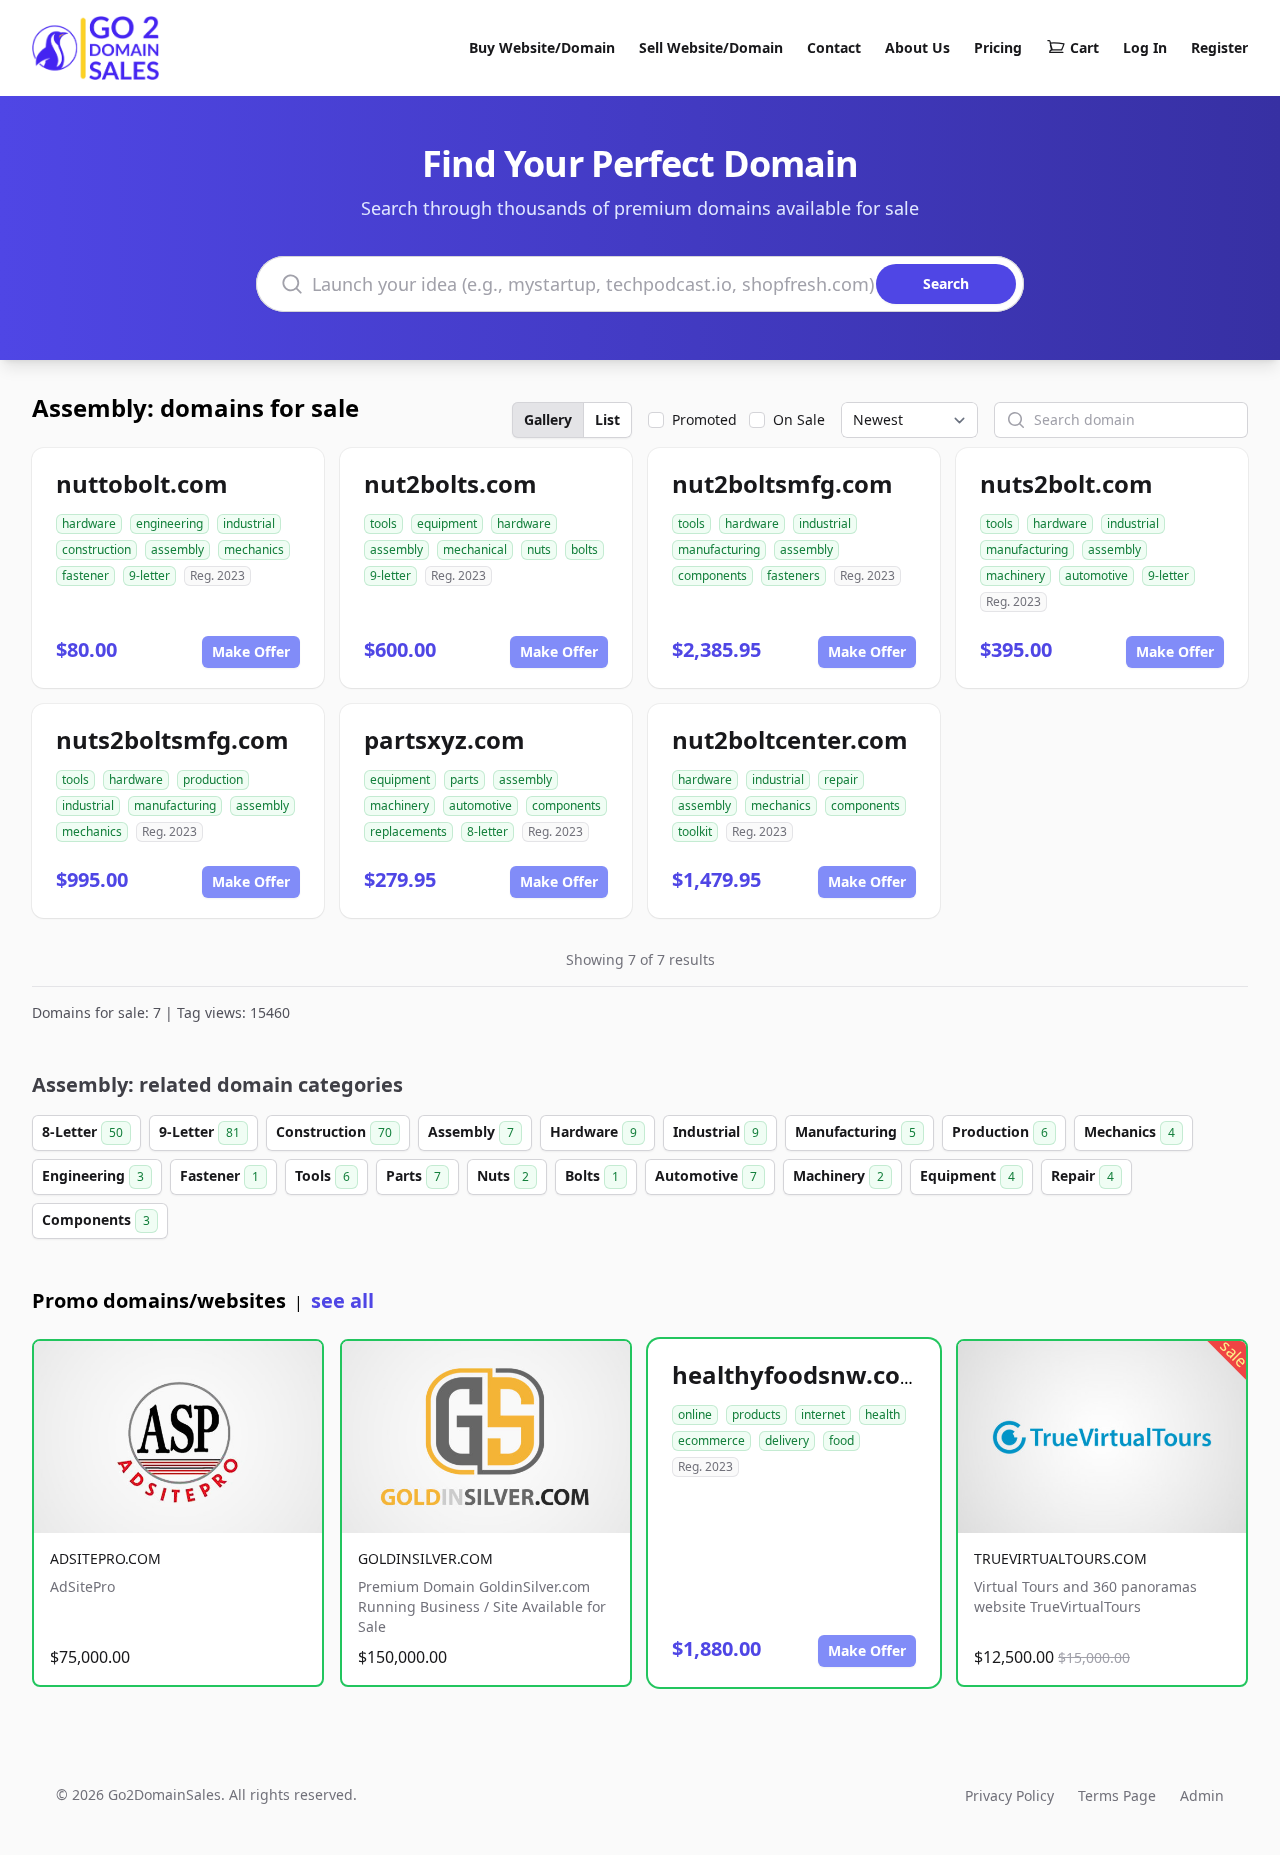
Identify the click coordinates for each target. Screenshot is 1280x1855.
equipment (447, 523)
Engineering (93, 1175)
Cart (1084, 47)
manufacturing (719, 549)
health (882, 1414)
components (712, 575)
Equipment (967, 1175)
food (841, 1440)
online (695, 1414)
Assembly (471, 1131)
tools (383, 523)
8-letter (487, 831)
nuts (539, 549)
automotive (1096, 575)
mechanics (254, 549)
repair (841, 779)
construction (96, 549)
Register (1219, 47)
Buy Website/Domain (542, 47)
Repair (1082, 1175)
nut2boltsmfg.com (782, 483)
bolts (584, 549)
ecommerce (711, 1440)
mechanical (475, 549)
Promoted (704, 419)
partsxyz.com (444, 739)
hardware (89, 523)
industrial (249, 523)
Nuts (503, 1175)
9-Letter (199, 1131)
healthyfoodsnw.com (798, 1374)
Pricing (998, 47)
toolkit (695, 831)
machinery (1015, 575)
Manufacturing (855, 1131)
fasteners (793, 575)
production (213, 779)
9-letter (149, 575)
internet (823, 1414)
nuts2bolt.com (1066, 483)
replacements (408, 831)
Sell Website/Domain (711, 47)
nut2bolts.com (450, 483)
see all (342, 1300)
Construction (334, 1131)
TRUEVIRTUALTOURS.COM (1060, 1558)
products (756, 1414)
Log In (1145, 47)
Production (1000, 1131)
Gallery (548, 419)
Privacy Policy (1009, 1795)
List (607, 419)
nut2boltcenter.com (790, 739)
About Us (917, 47)
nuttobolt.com (142, 483)
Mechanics (1129, 1131)
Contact (834, 47)
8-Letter (82, 1131)
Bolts (592, 1175)
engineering (169, 523)
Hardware (593, 1131)
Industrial (716, 1131)
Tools (322, 1175)
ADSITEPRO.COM (105, 1558)
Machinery (838, 1175)
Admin (1202, 1795)
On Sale (799, 419)
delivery (787, 1440)
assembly (177, 549)
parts (464, 779)
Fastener (219, 1175)
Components (96, 1219)
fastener (85, 575)
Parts (413, 1175)
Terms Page (1117, 1795)
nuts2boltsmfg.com (172, 739)
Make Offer (251, 651)
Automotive (706, 1175)
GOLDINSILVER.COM (425, 1558)
